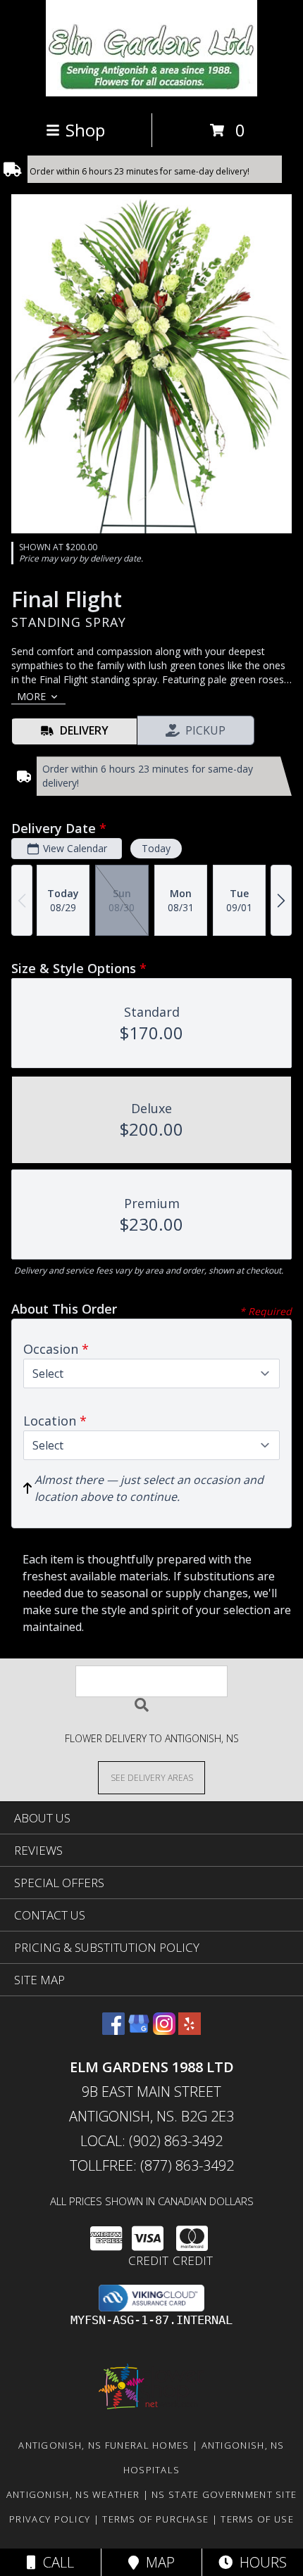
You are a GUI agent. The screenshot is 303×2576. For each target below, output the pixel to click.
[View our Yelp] (190, 2030)
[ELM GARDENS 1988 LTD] (151, 93)
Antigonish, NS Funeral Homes (104, 2445)
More (31, 696)
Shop (85, 130)
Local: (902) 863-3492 (151, 2141)
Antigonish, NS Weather (73, 2494)
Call (55, 2562)
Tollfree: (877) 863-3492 (152, 2165)
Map (157, 2562)
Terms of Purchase (155, 2519)
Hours (260, 2562)
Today (156, 848)
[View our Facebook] (113, 2030)
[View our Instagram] (164, 2030)
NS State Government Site (224, 2494)
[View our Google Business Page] (139, 2030)
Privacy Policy (50, 2519)
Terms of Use (257, 2519)
